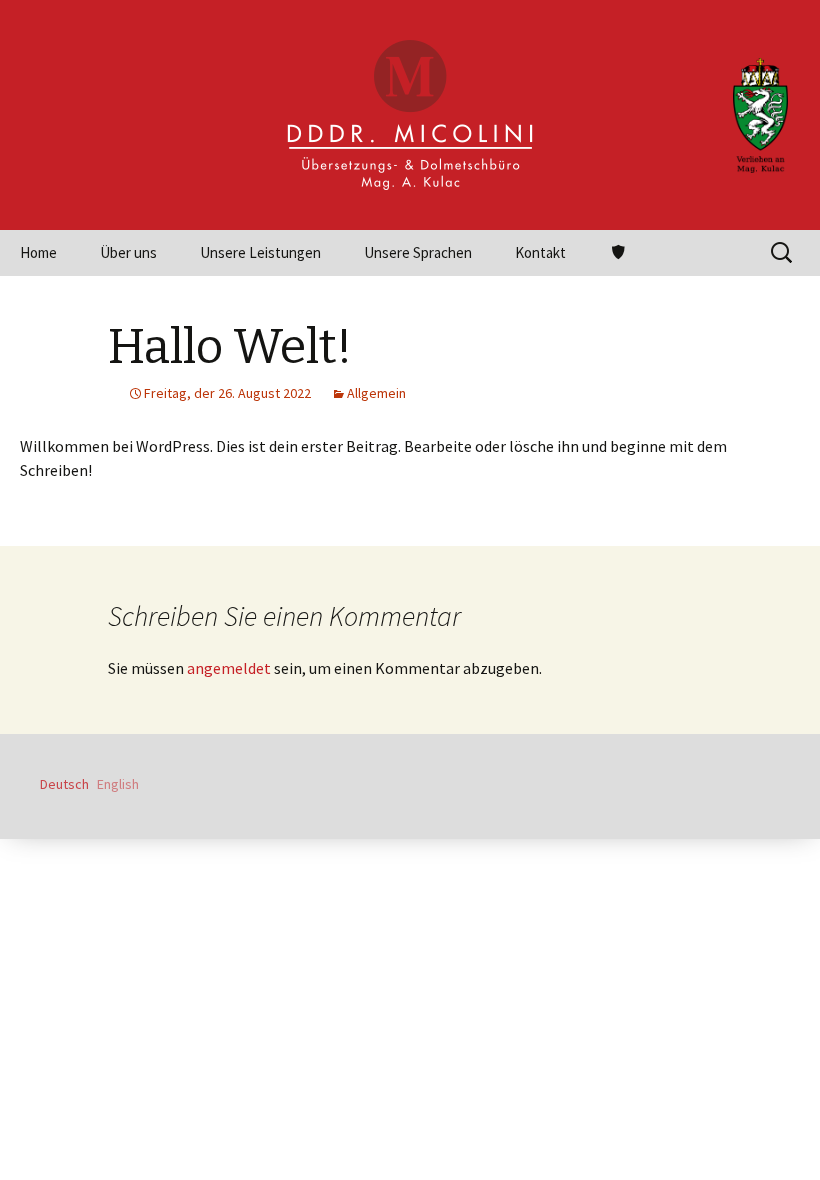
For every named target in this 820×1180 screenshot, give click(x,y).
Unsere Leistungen (260, 252)
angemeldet (229, 668)
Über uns (128, 252)
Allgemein (376, 393)
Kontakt (540, 252)
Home (38, 252)
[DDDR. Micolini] (410, 115)
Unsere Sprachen (418, 252)
